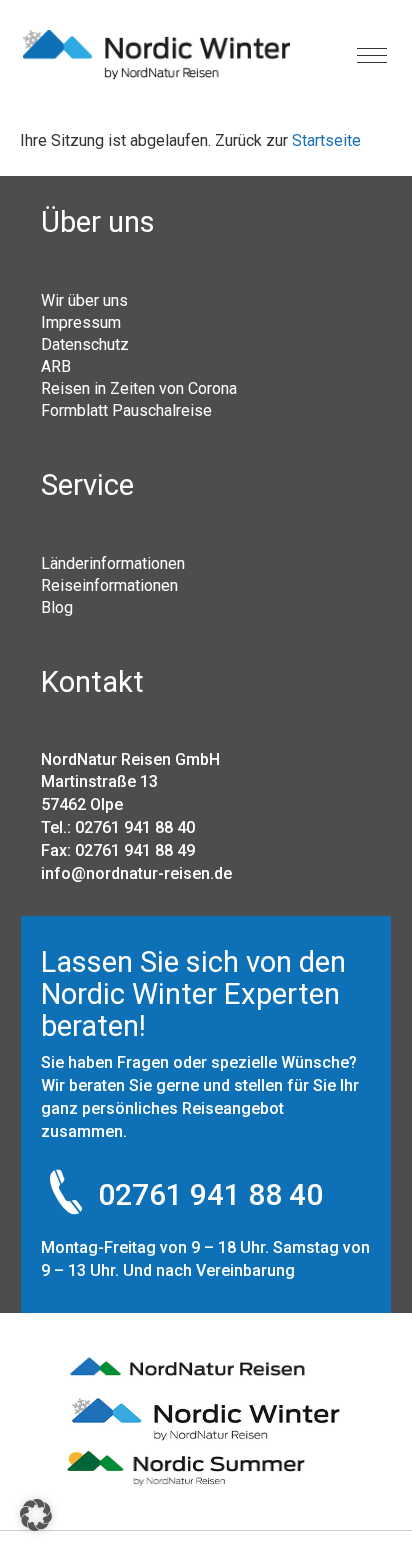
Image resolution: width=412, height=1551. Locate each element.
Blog (57, 607)
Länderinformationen (113, 563)
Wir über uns (84, 300)
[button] (36, 1515)
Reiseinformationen (109, 585)
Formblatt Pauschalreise (126, 410)
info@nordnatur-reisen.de (136, 873)
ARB (56, 366)
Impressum (81, 322)
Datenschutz (85, 344)
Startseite (326, 140)
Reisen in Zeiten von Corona (139, 388)
